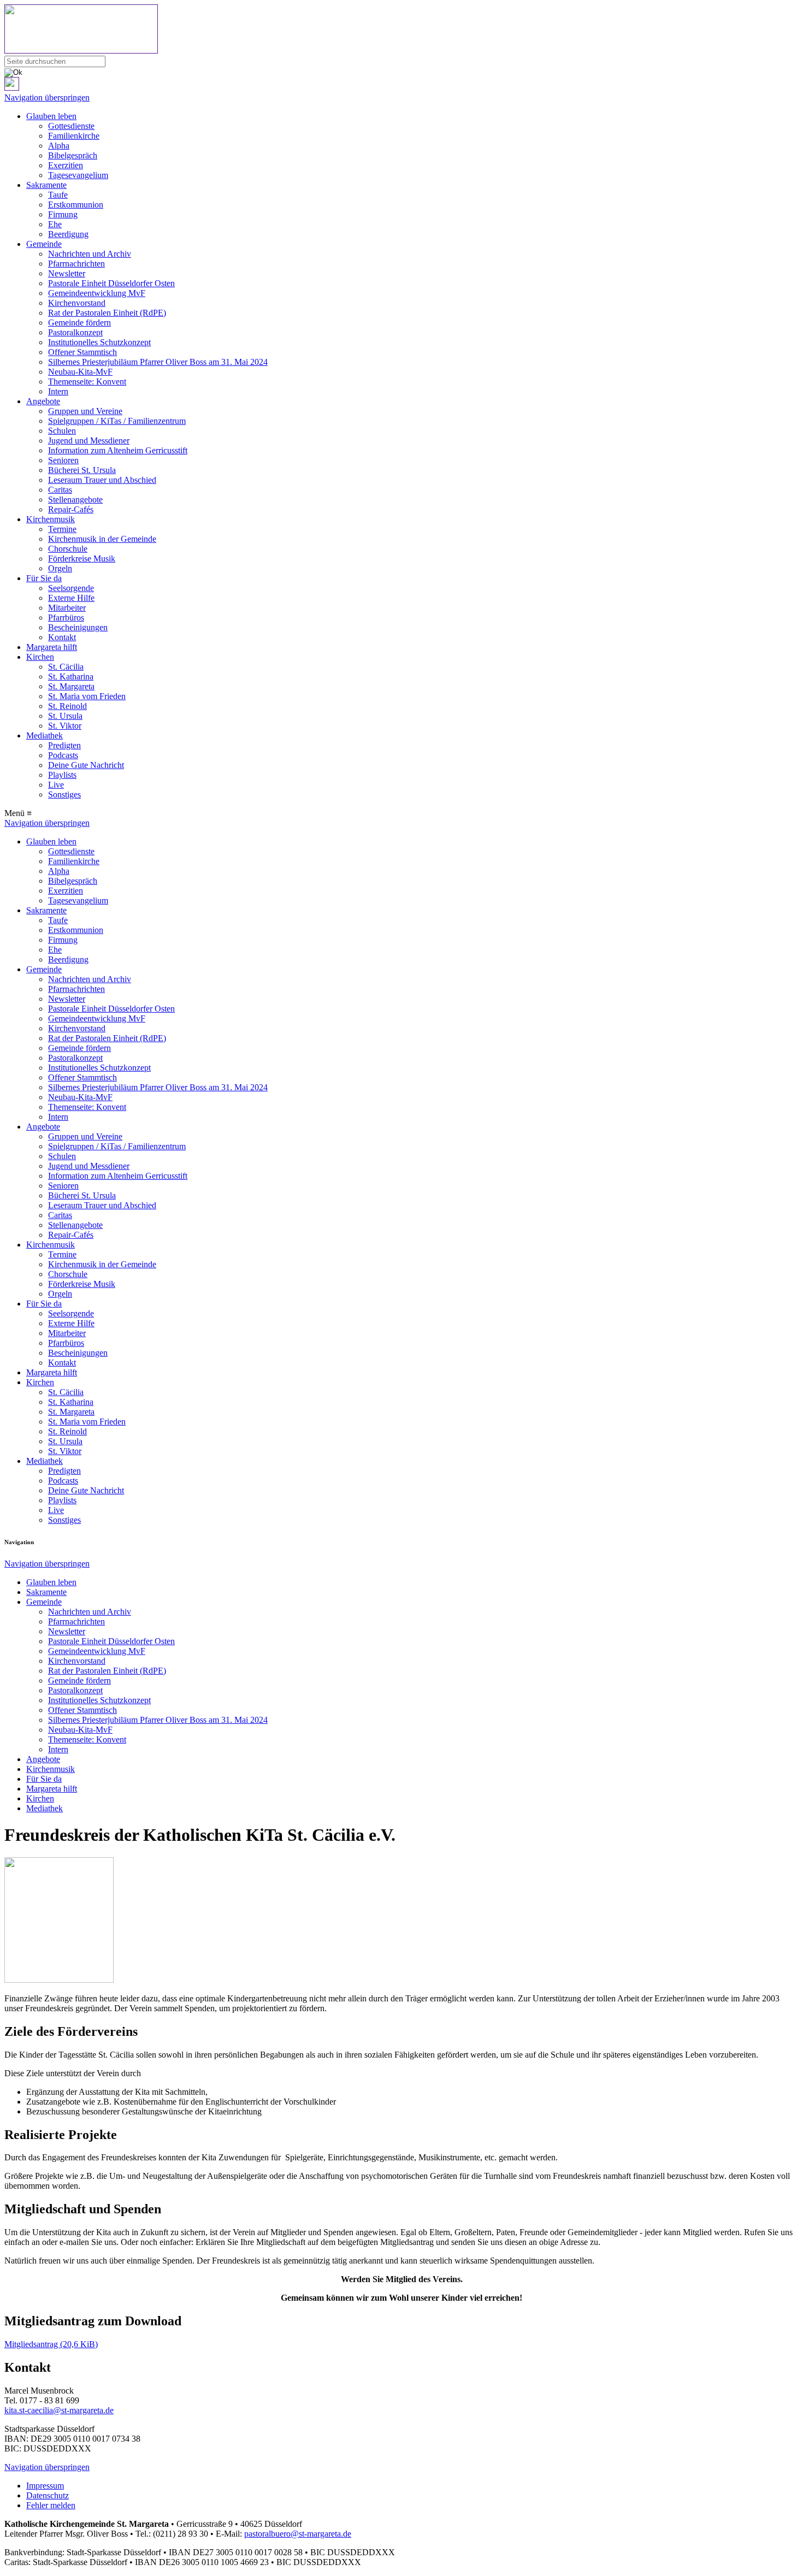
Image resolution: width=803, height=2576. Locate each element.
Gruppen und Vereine (85, 411)
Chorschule (68, 549)
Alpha (59, 146)
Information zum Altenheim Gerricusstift (118, 450)
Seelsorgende (71, 588)
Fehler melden (51, 2505)
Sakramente (46, 185)
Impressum (45, 2486)
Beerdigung (68, 234)
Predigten (64, 745)
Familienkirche (74, 136)
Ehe (55, 224)
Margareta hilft (52, 647)
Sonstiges (64, 794)
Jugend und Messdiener (89, 441)
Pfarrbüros (66, 618)
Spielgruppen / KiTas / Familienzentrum (117, 421)
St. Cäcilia (66, 667)
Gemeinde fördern (79, 323)
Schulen (62, 431)
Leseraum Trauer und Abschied (102, 480)
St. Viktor (65, 726)
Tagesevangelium (78, 175)
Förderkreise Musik (82, 559)
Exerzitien (66, 165)
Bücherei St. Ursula (82, 470)
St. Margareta (71, 686)
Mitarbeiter (67, 608)
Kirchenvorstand (77, 303)
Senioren (63, 460)
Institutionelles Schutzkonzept (99, 342)
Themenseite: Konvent (87, 382)
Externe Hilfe (71, 598)
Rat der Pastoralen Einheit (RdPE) (107, 313)
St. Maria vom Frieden (87, 696)
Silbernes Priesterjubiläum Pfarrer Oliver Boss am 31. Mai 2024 (158, 362)
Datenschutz (48, 2495)
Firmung (63, 214)
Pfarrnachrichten (76, 264)
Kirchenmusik (51, 519)
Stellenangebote (75, 500)
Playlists (62, 775)
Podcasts (63, 755)
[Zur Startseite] (401, 30)
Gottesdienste (71, 126)
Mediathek (45, 735)
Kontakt (62, 637)
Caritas (60, 490)
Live (56, 785)
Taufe (58, 195)
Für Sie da (44, 578)
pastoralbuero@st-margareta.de (298, 2534)
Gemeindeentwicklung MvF (97, 293)
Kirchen (40, 657)
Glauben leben (51, 116)
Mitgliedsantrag (51, 2344)
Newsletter (67, 273)
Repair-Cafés (71, 509)
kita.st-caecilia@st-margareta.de (59, 2410)
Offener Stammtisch (82, 352)
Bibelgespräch (73, 155)
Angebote (43, 401)
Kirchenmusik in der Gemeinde (102, 539)
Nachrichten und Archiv (90, 254)
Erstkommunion (76, 205)
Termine (62, 529)
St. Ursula (65, 716)
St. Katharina (71, 677)
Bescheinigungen (78, 627)
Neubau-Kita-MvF (80, 372)
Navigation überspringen (47, 98)
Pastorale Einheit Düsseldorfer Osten (111, 283)
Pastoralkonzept (75, 332)
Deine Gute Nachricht (86, 765)
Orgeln (60, 568)
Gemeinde (44, 244)
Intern (58, 391)
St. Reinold (67, 706)
